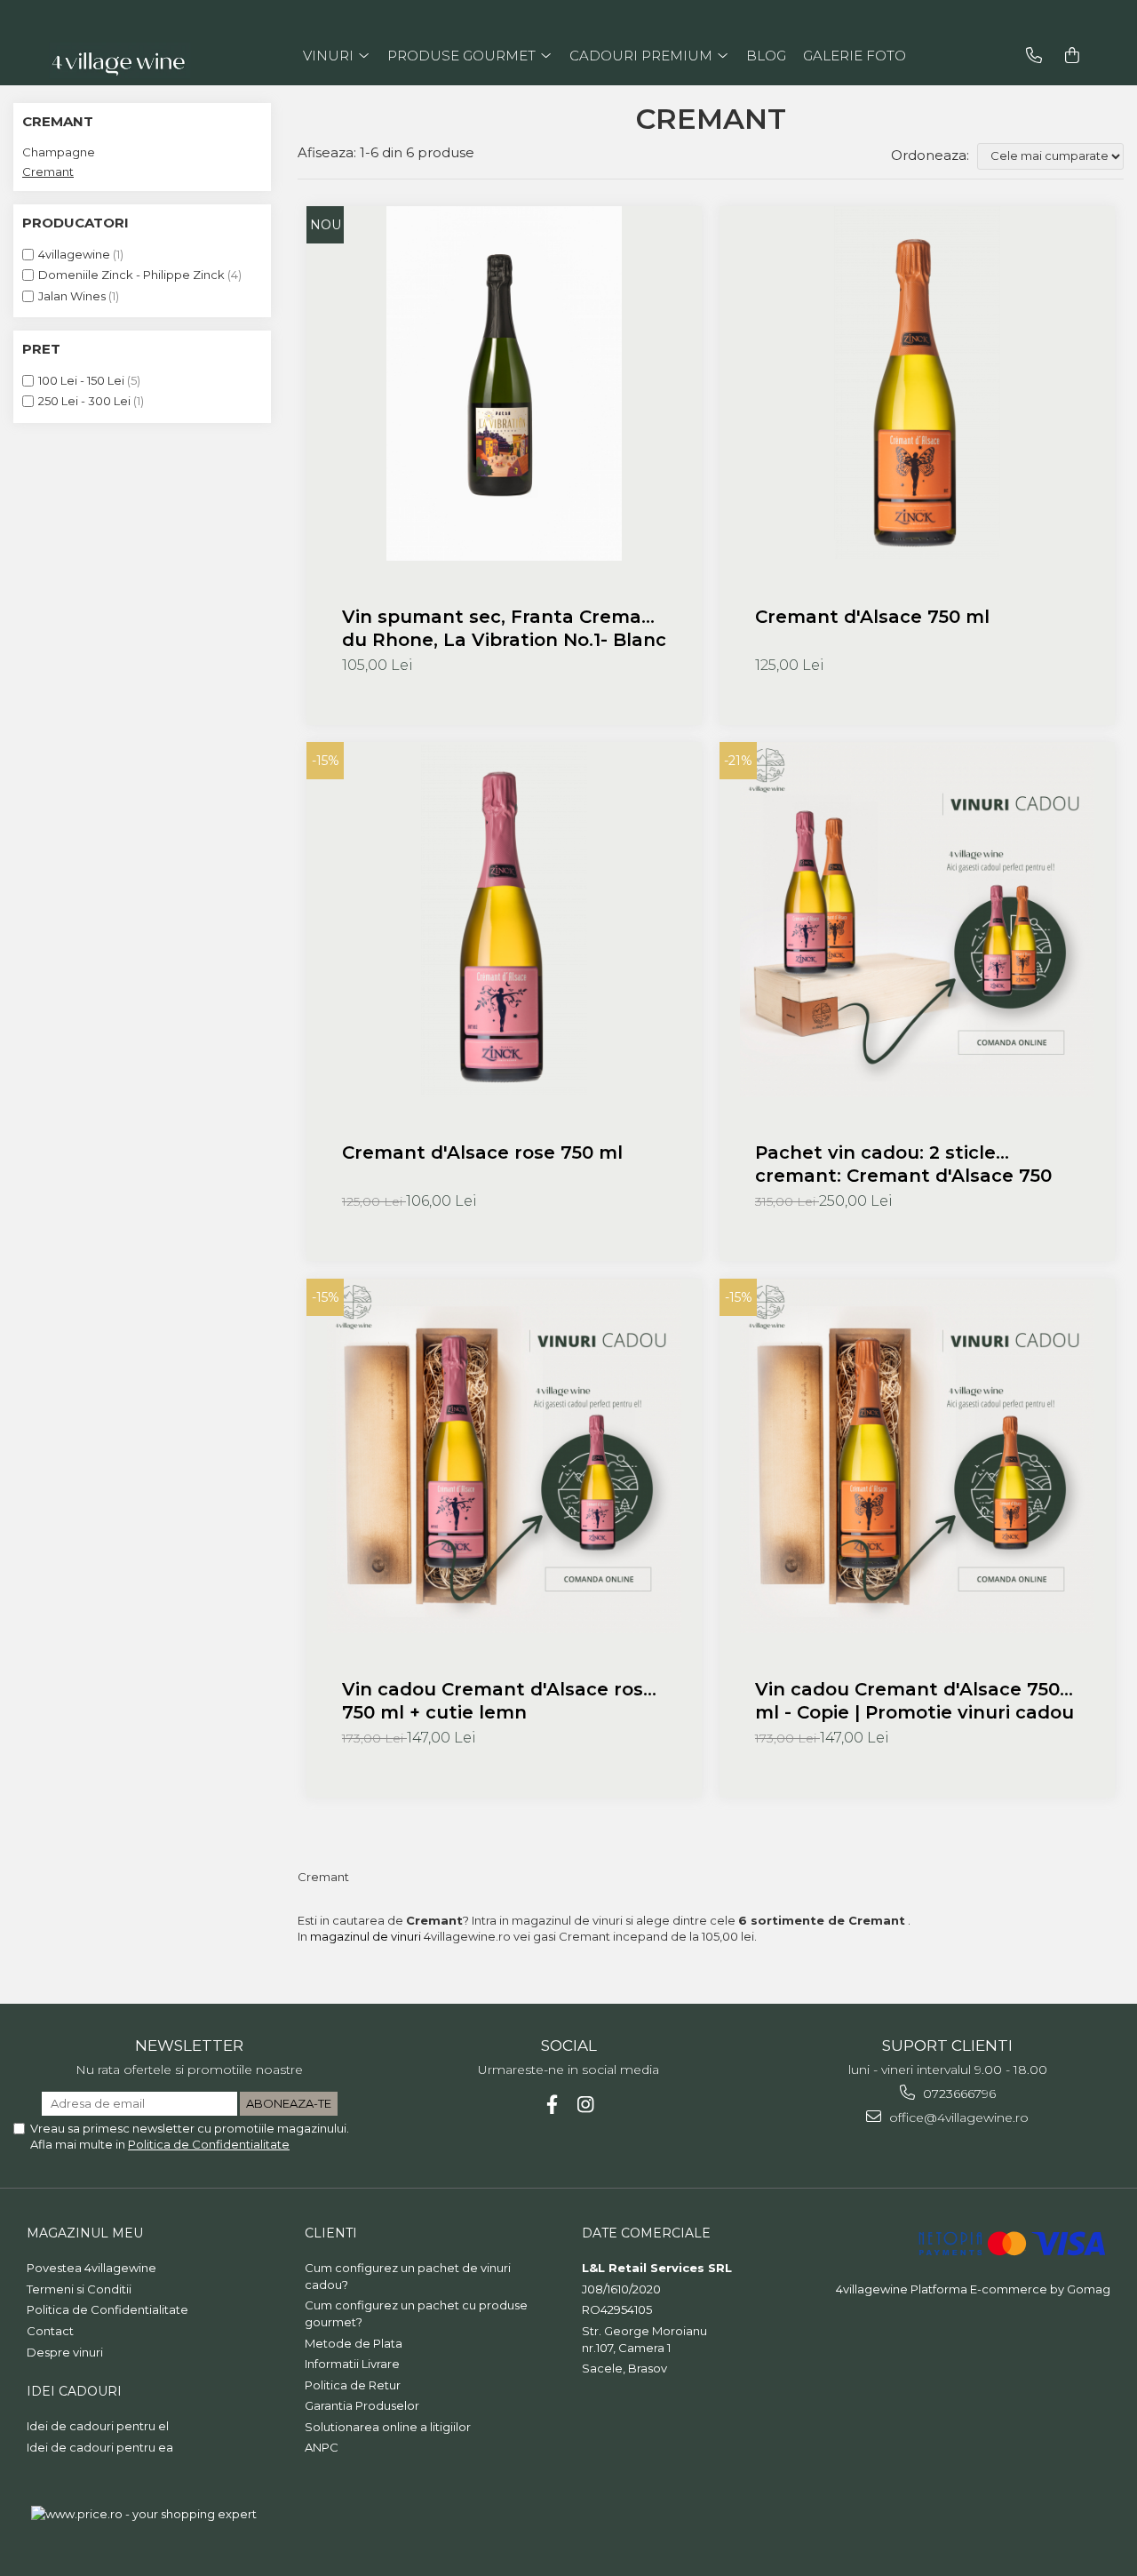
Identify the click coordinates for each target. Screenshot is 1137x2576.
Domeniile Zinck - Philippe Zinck (131, 275)
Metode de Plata (354, 2343)
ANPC (322, 2447)
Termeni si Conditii (79, 2289)
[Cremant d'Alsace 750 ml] (917, 383)
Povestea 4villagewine (91, 2268)
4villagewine (74, 254)
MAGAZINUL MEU (85, 2233)
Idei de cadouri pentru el (98, 2426)
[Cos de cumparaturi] (1072, 56)
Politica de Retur (353, 2385)
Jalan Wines (72, 296)
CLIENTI (331, 2233)
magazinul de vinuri (367, 1936)
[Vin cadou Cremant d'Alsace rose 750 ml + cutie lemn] (504, 1456)
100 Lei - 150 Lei (81, 380)
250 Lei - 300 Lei (84, 401)
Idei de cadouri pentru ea (100, 2447)
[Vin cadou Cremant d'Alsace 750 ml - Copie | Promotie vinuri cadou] (917, 1456)
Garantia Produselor (362, 2405)
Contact (50, 2331)
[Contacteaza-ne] (1034, 56)
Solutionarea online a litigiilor (388, 2427)
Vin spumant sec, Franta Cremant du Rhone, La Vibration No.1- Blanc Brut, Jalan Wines (504, 629)
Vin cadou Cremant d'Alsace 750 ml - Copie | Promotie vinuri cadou (914, 1701)
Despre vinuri (65, 2352)
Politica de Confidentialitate (209, 2144)
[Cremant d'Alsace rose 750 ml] (504, 919)
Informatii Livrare (352, 2364)
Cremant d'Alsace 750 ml (872, 617)
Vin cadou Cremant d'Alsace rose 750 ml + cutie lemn (498, 1701)
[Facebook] (552, 2105)
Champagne (59, 152)
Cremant (48, 171)
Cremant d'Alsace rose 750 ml (482, 1152)
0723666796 (958, 2093)
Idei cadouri (74, 2391)
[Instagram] (586, 2105)
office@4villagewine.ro (957, 2117)
